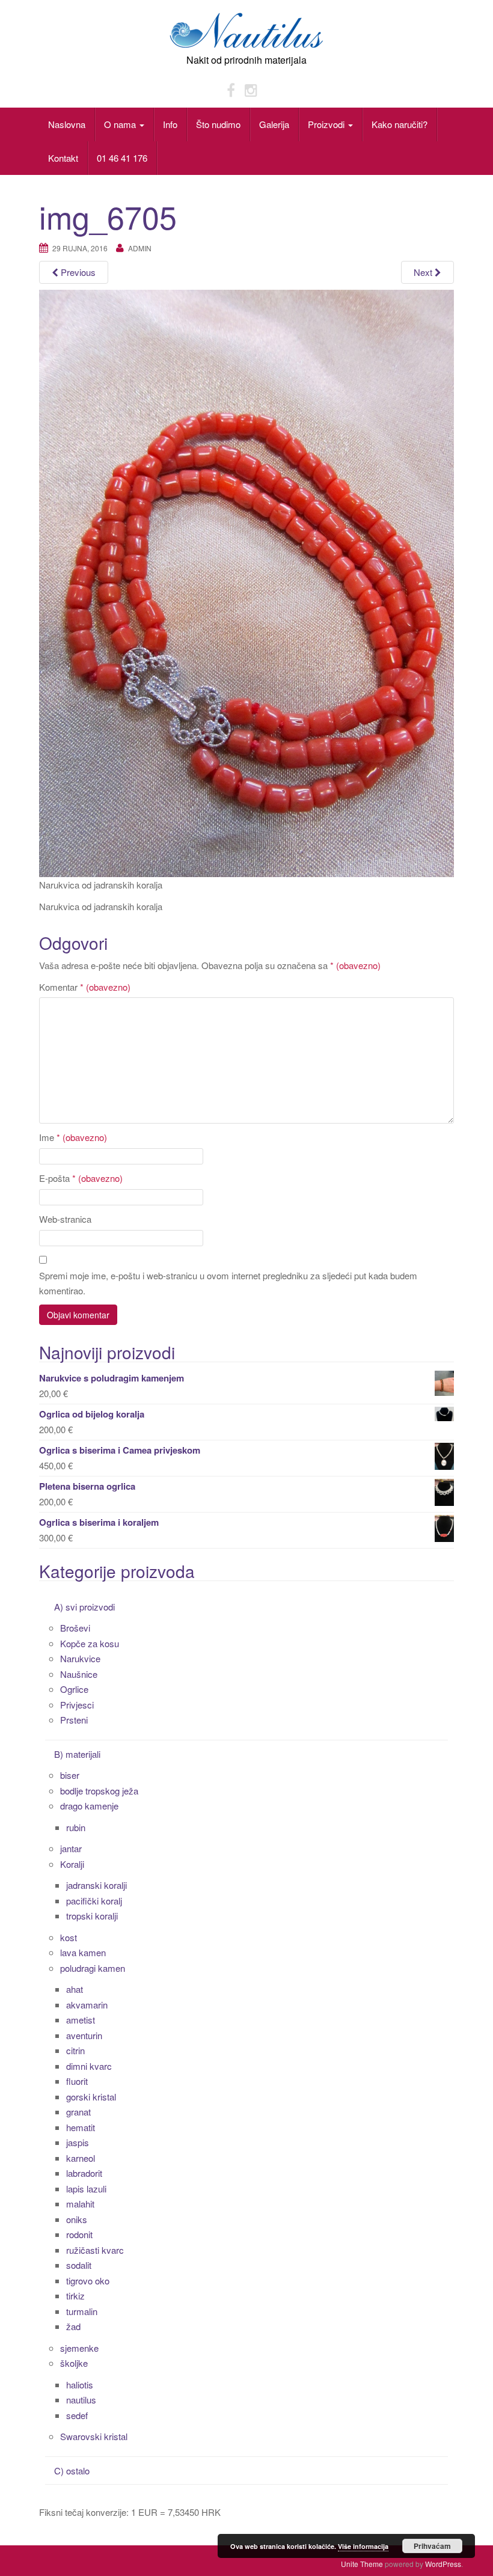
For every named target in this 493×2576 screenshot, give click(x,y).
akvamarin (87, 2005)
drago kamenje (89, 1806)
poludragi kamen (93, 1968)
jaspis (78, 2142)
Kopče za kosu (90, 1643)
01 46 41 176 (122, 158)
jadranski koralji (96, 1885)
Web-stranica (65, 1219)
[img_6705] (246, 582)
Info (170, 124)
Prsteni (74, 1720)
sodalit (79, 2265)
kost (69, 1937)
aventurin (84, 2035)
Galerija (274, 124)
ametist (81, 2020)
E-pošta (81, 1178)
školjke (74, 2363)
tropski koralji (92, 1916)
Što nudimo (218, 124)
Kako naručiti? (400, 124)
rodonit (79, 2234)
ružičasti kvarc (95, 2250)
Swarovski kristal (94, 2436)
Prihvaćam (432, 2546)
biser (70, 1775)
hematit (81, 2127)
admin (140, 248)
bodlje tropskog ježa (99, 1791)
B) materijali (77, 1754)
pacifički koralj (94, 1901)
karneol (81, 2158)
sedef (77, 2415)
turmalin (82, 2311)
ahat (75, 1989)
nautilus (81, 2400)
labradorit (84, 2173)
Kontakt (63, 158)
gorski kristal (91, 2097)
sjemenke (79, 2348)
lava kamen (83, 1952)
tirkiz (75, 2296)
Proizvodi (327, 124)
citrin (75, 2050)
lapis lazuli (86, 2189)
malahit (80, 2204)
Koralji (72, 1864)
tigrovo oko (88, 2281)
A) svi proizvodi (84, 1607)
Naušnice (79, 1674)
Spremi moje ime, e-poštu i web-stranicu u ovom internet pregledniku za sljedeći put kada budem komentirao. (228, 1283)
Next (424, 272)
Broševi (75, 1628)
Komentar (85, 987)
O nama (121, 124)
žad (73, 2326)
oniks (77, 2219)
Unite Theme (362, 2564)
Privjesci (77, 1705)
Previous (77, 272)
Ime (73, 1137)
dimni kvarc (89, 2066)
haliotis (80, 2385)
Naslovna (67, 124)
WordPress (443, 2564)
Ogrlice (74, 1689)
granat (78, 2112)
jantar (71, 1848)
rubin (76, 1827)
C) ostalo (72, 2470)
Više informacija (363, 2546)
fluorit (77, 2081)
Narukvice (80, 1658)
